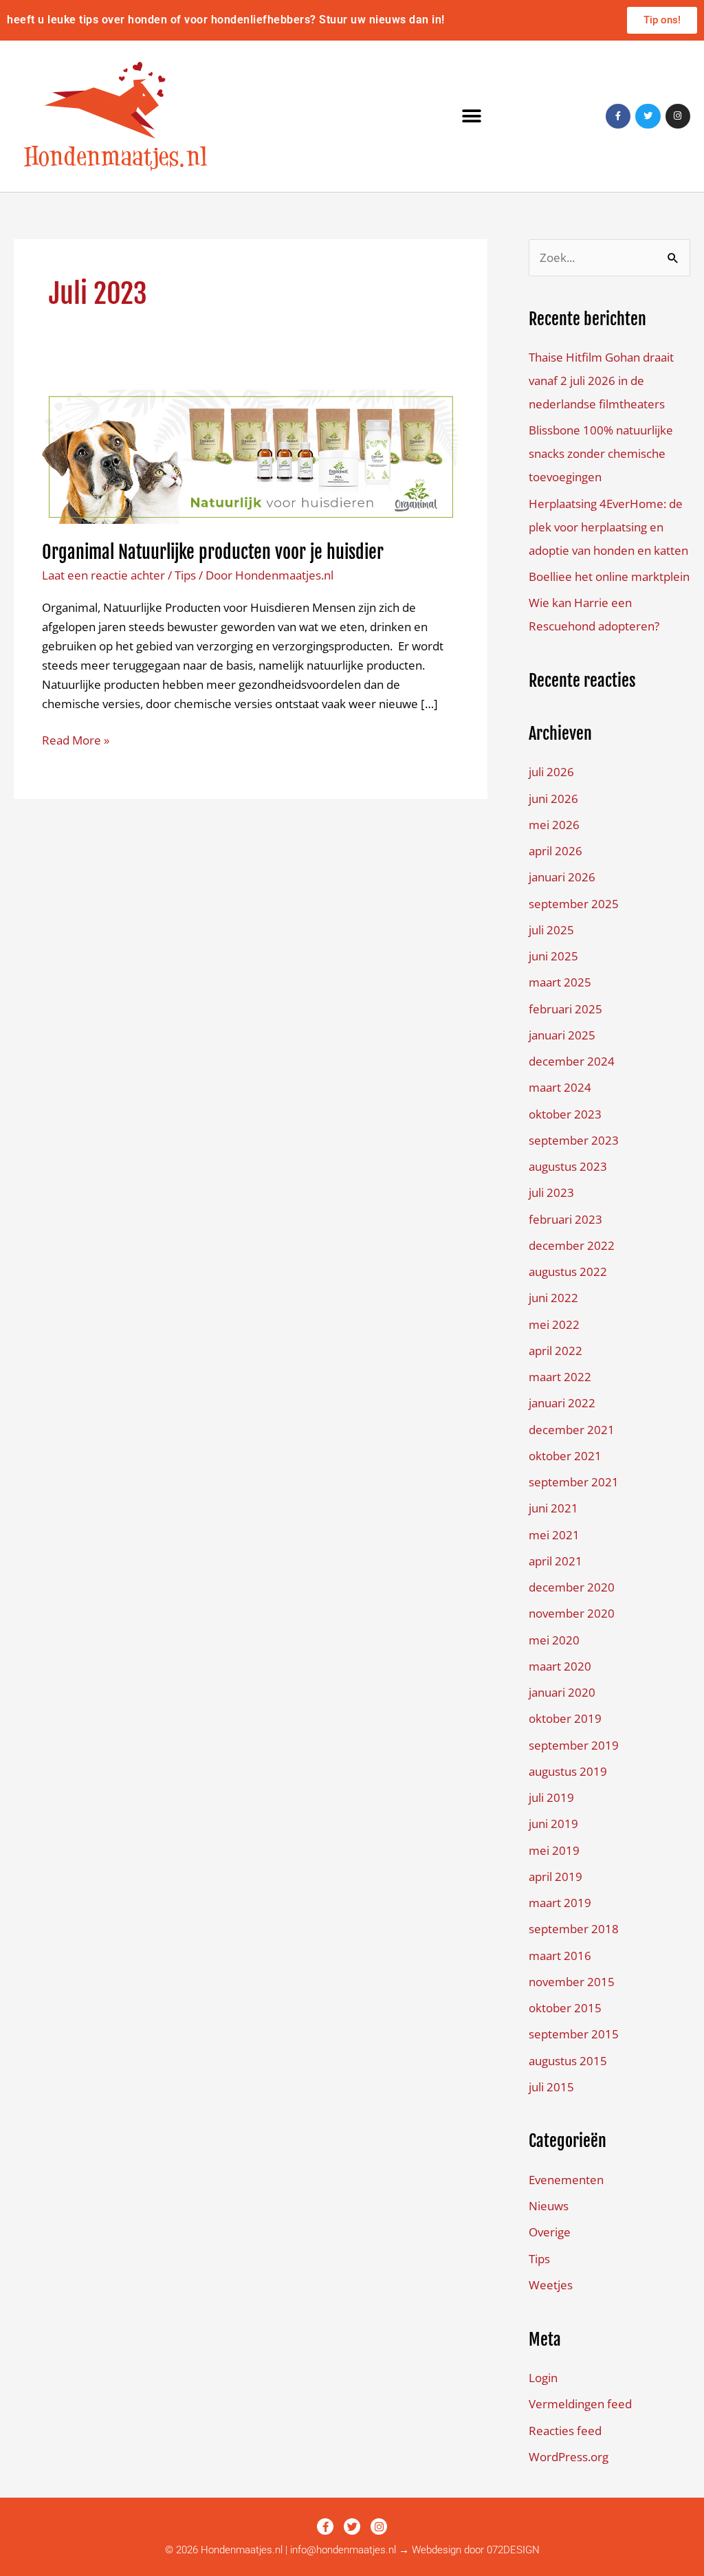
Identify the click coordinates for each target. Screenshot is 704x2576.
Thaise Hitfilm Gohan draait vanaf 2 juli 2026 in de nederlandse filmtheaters (601, 381)
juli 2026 (551, 772)
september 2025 (574, 904)
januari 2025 (562, 1035)
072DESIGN (513, 2550)
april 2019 (555, 1876)
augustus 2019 (568, 1771)
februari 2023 (565, 1219)
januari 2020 (562, 1692)
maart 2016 (560, 1956)
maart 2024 (560, 1087)
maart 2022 (560, 1377)
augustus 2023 (568, 1166)
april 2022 (555, 1351)
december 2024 (572, 1061)
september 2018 (574, 1929)
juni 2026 (553, 799)
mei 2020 (554, 1640)
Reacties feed (565, 2431)
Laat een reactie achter (103, 575)
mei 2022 (554, 1324)
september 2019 (574, 1745)
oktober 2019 (565, 1718)
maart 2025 (560, 982)
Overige (550, 2232)
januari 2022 (562, 1403)
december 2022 (572, 1245)
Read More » (76, 739)
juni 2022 (553, 1298)
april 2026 (555, 851)
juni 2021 (553, 1508)
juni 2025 (553, 956)
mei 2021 (554, 1535)
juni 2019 (553, 1824)
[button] (472, 117)
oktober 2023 (565, 1114)
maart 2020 (560, 1666)
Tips (185, 575)
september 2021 (574, 1482)
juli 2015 (551, 2087)
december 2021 (572, 1430)
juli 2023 (551, 1192)
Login (543, 2378)
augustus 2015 (568, 2061)
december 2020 (572, 1587)
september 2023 (574, 1140)
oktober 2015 (565, 2008)
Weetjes (551, 2285)
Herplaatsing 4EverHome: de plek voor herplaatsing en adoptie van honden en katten (608, 527)
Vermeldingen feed (580, 2404)
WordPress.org (569, 2457)
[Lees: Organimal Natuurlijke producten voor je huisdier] (251, 455)
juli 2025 (551, 930)
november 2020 (572, 1613)
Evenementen (566, 2180)
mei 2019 (554, 1850)
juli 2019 (551, 1797)
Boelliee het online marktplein (609, 576)
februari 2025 (565, 1009)
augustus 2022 (568, 1272)
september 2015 (574, 2034)
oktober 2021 (565, 1456)
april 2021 (555, 1561)
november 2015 (572, 1982)
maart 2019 (560, 1903)
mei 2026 (554, 825)
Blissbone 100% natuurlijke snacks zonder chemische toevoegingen (601, 453)
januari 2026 (562, 877)
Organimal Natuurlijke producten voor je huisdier (213, 552)
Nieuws (549, 2206)
